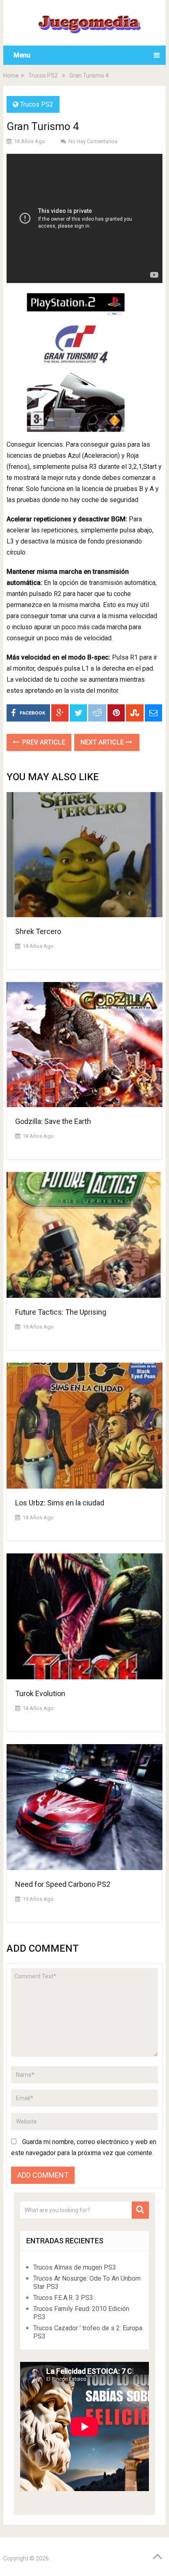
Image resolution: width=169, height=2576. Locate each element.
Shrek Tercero (38, 931)
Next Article (103, 742)
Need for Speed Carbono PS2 (63, 1884)
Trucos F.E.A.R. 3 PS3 (63, 2298)
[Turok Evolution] (84, 1618)
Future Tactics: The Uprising (61, 1312)
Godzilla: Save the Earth (53, 1121)
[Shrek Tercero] (84, 856)
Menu (22, 55)
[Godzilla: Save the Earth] (84, 1046)
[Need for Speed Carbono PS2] (84, 1809)
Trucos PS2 (43, 75)
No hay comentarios (93, 141)
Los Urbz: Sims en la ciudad (60, 1503)
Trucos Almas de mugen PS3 (75, 2267)
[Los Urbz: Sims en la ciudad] (84, 1427)
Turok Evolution (40, 1693)
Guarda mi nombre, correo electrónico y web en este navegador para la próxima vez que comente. (84, 2147)
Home (11, 75)
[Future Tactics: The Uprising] (84, 1237)
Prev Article (43, 742)
